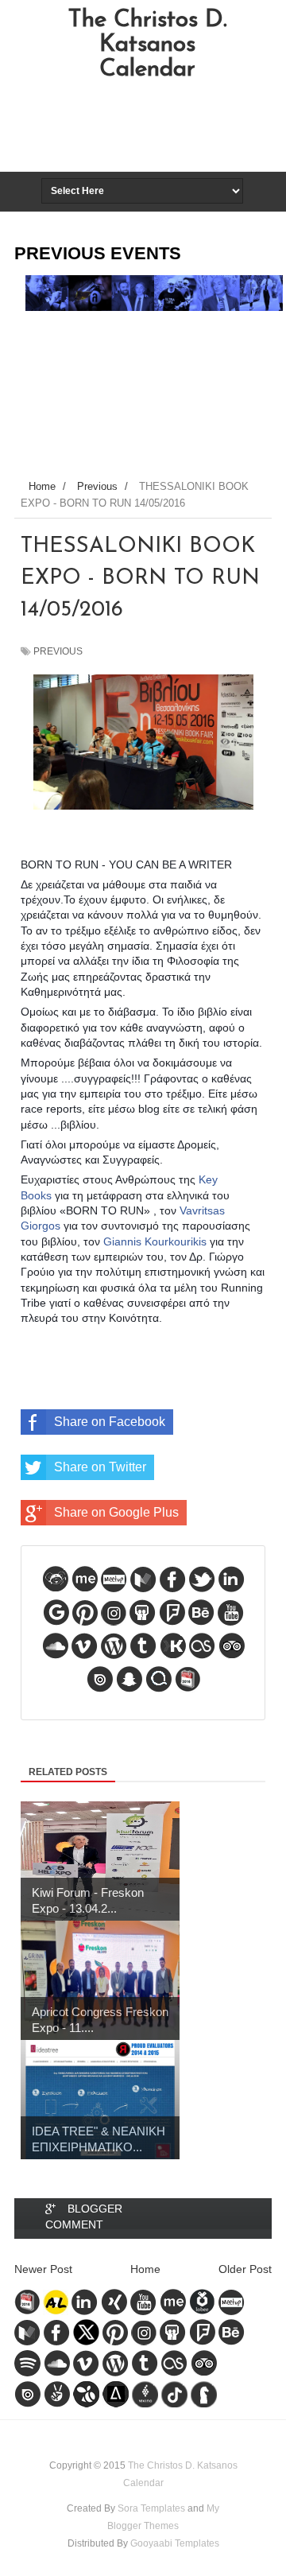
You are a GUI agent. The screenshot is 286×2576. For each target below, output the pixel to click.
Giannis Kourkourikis (155, 1241)
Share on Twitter (100, 1467)
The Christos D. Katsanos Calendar (147, 45)
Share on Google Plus (116, 1512)
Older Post (245, 2269)
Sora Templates (151, 2508)
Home (145, 2269)
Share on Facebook (110, 1422)
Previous (58, 651)
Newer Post (43, 2269)
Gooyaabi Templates (175, 2543)
